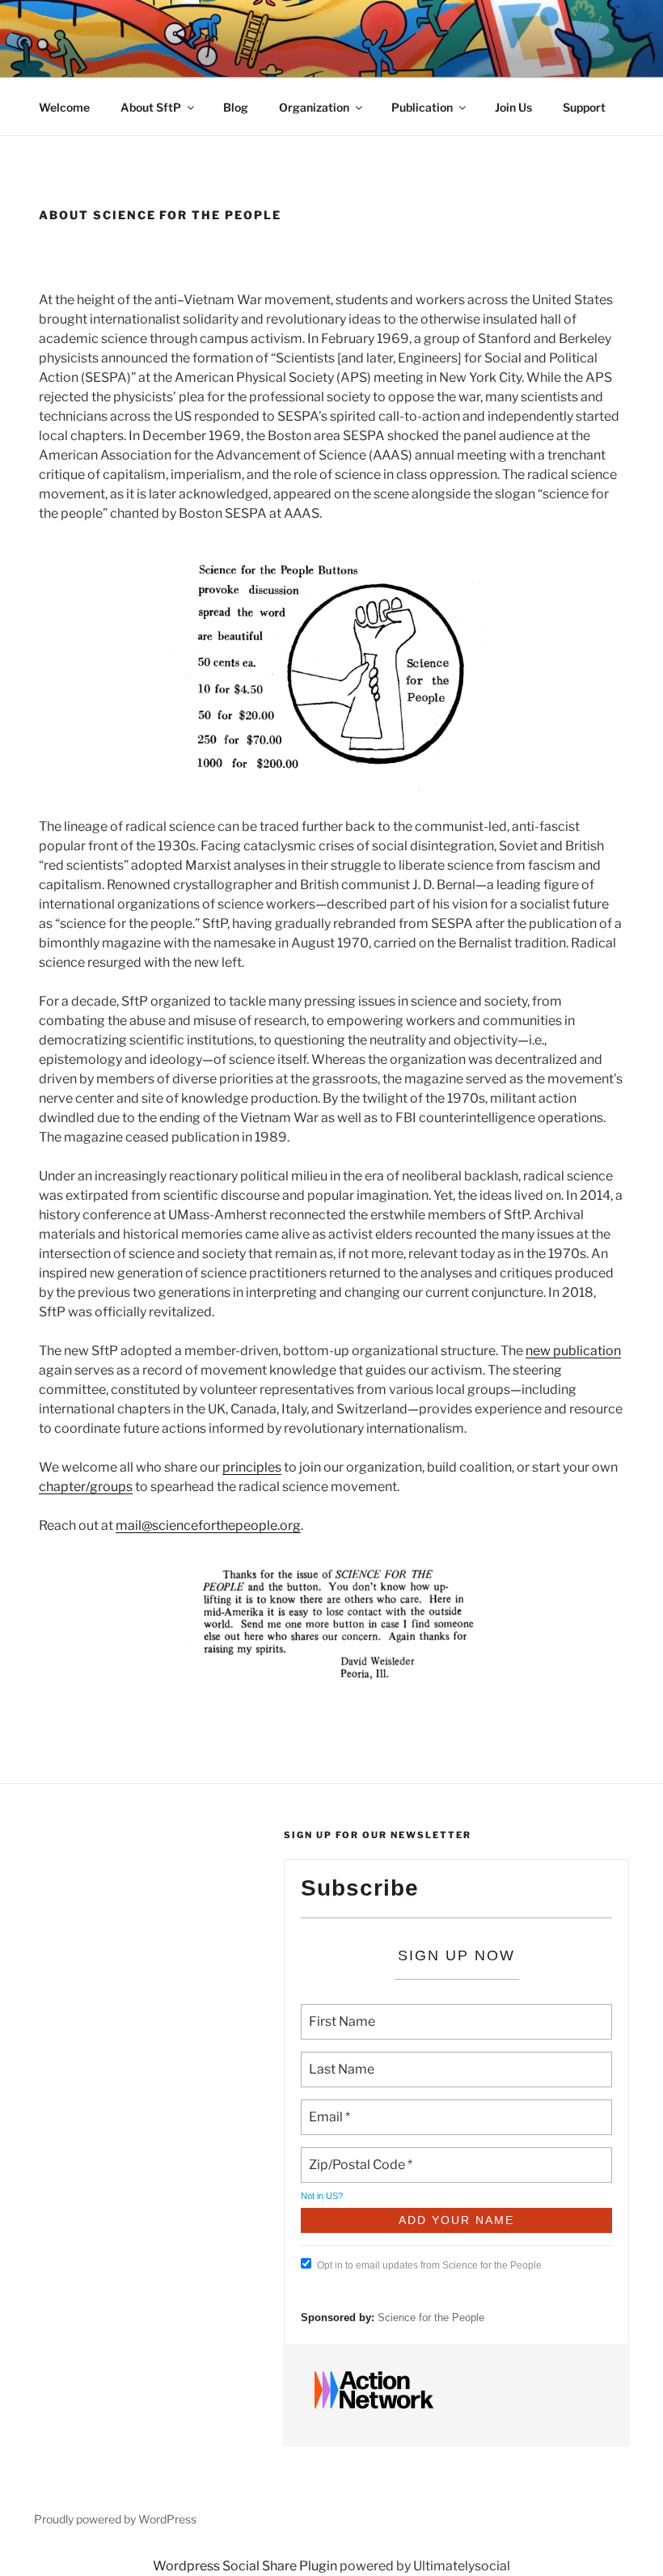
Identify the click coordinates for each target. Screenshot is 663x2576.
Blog (236, 107)
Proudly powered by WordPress (115, 2519)
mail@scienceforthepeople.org (208, 1525)
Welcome (64, 107)
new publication (573, 1351)
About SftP (151, 107)
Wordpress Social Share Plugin (246, 2566)
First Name (339, 2012)
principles (252, 1467)
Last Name (337, 2060)
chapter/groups (86, 1487)
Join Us (513, 107)
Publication (422, 107)
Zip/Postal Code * (356, 2155)
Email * (328, 2108)
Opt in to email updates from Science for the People (429, 2265)
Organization (314, 107)
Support (584, 107)
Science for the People (431, 2318)
